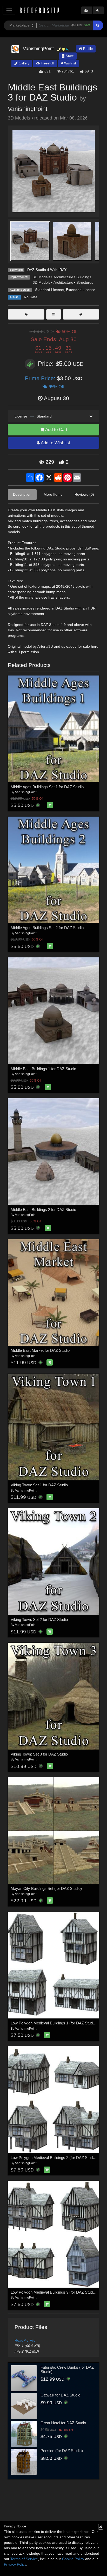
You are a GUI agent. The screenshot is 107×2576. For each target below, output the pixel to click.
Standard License (49, 290)
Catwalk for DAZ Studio (60, 2395)
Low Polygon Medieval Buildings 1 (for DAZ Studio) (54, 2023)
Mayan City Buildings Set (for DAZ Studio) (46, 1888)
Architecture (63, 277)
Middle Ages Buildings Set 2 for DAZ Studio (47, 928)
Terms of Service (24, 2559)
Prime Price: (41, 378)
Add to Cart (56, 430)
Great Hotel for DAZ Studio (63, 2423)
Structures (85, 282)
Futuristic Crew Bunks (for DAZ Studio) (67, 2369)
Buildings (84, 277)
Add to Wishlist (55, 443)
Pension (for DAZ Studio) (62, 2451)
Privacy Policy (15, 2564)
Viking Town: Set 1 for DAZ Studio (39, 1485)
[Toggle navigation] (9, 10)
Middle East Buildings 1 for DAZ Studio (43, 1069)
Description (22, 494)
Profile (87, 49)
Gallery (24, 63)
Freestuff (47, 63)
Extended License (81, 290)
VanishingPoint (28, 109)
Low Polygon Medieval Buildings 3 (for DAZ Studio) (54, 2292)
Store (69, 56)
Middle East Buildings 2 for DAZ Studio (43, 1210)
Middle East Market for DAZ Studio (40, 1350)
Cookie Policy (73, 2559)
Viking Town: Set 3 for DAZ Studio (39, 1754)
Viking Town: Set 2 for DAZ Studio (39, 1620)
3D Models (42, 277)
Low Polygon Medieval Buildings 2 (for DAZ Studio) (54, 2158)
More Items (53, 494)
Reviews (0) (84, 494)
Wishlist (70, 63)
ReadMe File (25, 2340)
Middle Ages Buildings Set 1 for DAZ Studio (47, 787)
